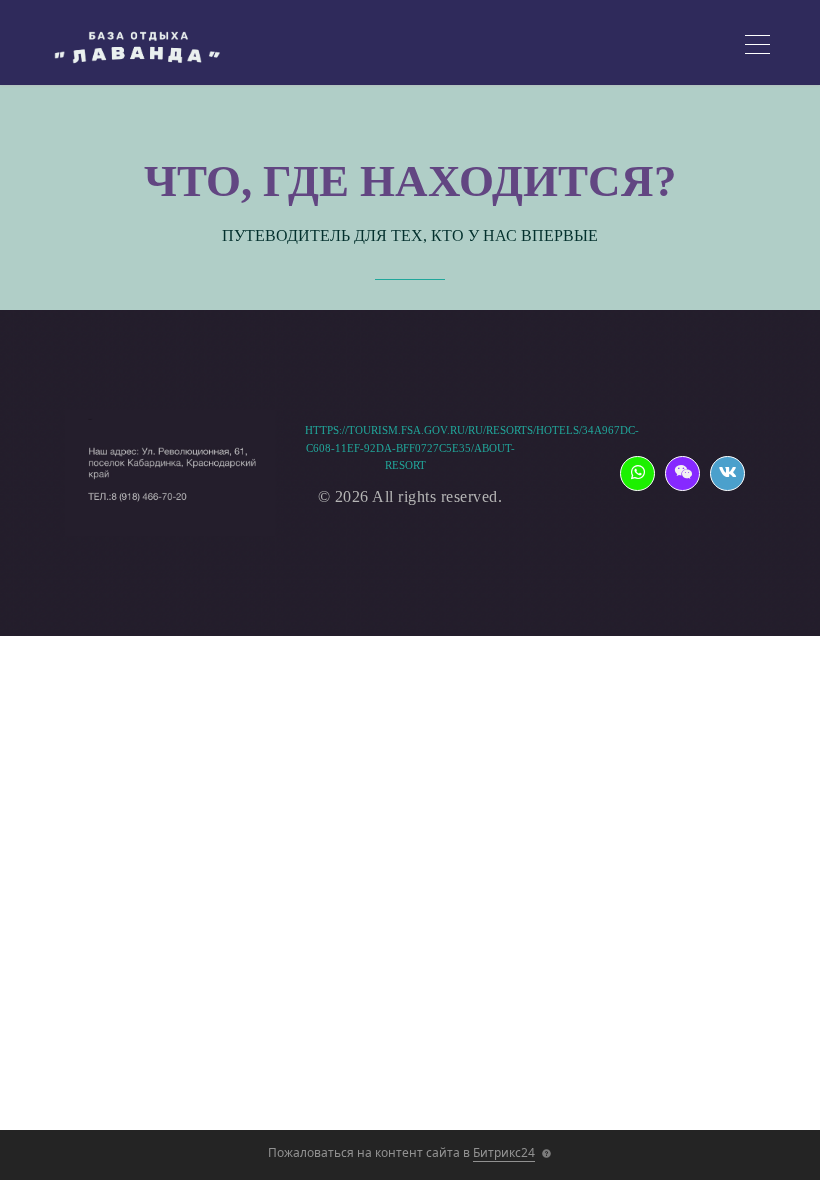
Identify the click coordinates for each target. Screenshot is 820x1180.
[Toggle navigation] (757, 47)
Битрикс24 (504, 1152)
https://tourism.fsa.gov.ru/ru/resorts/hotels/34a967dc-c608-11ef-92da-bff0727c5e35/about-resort (472, 447)
